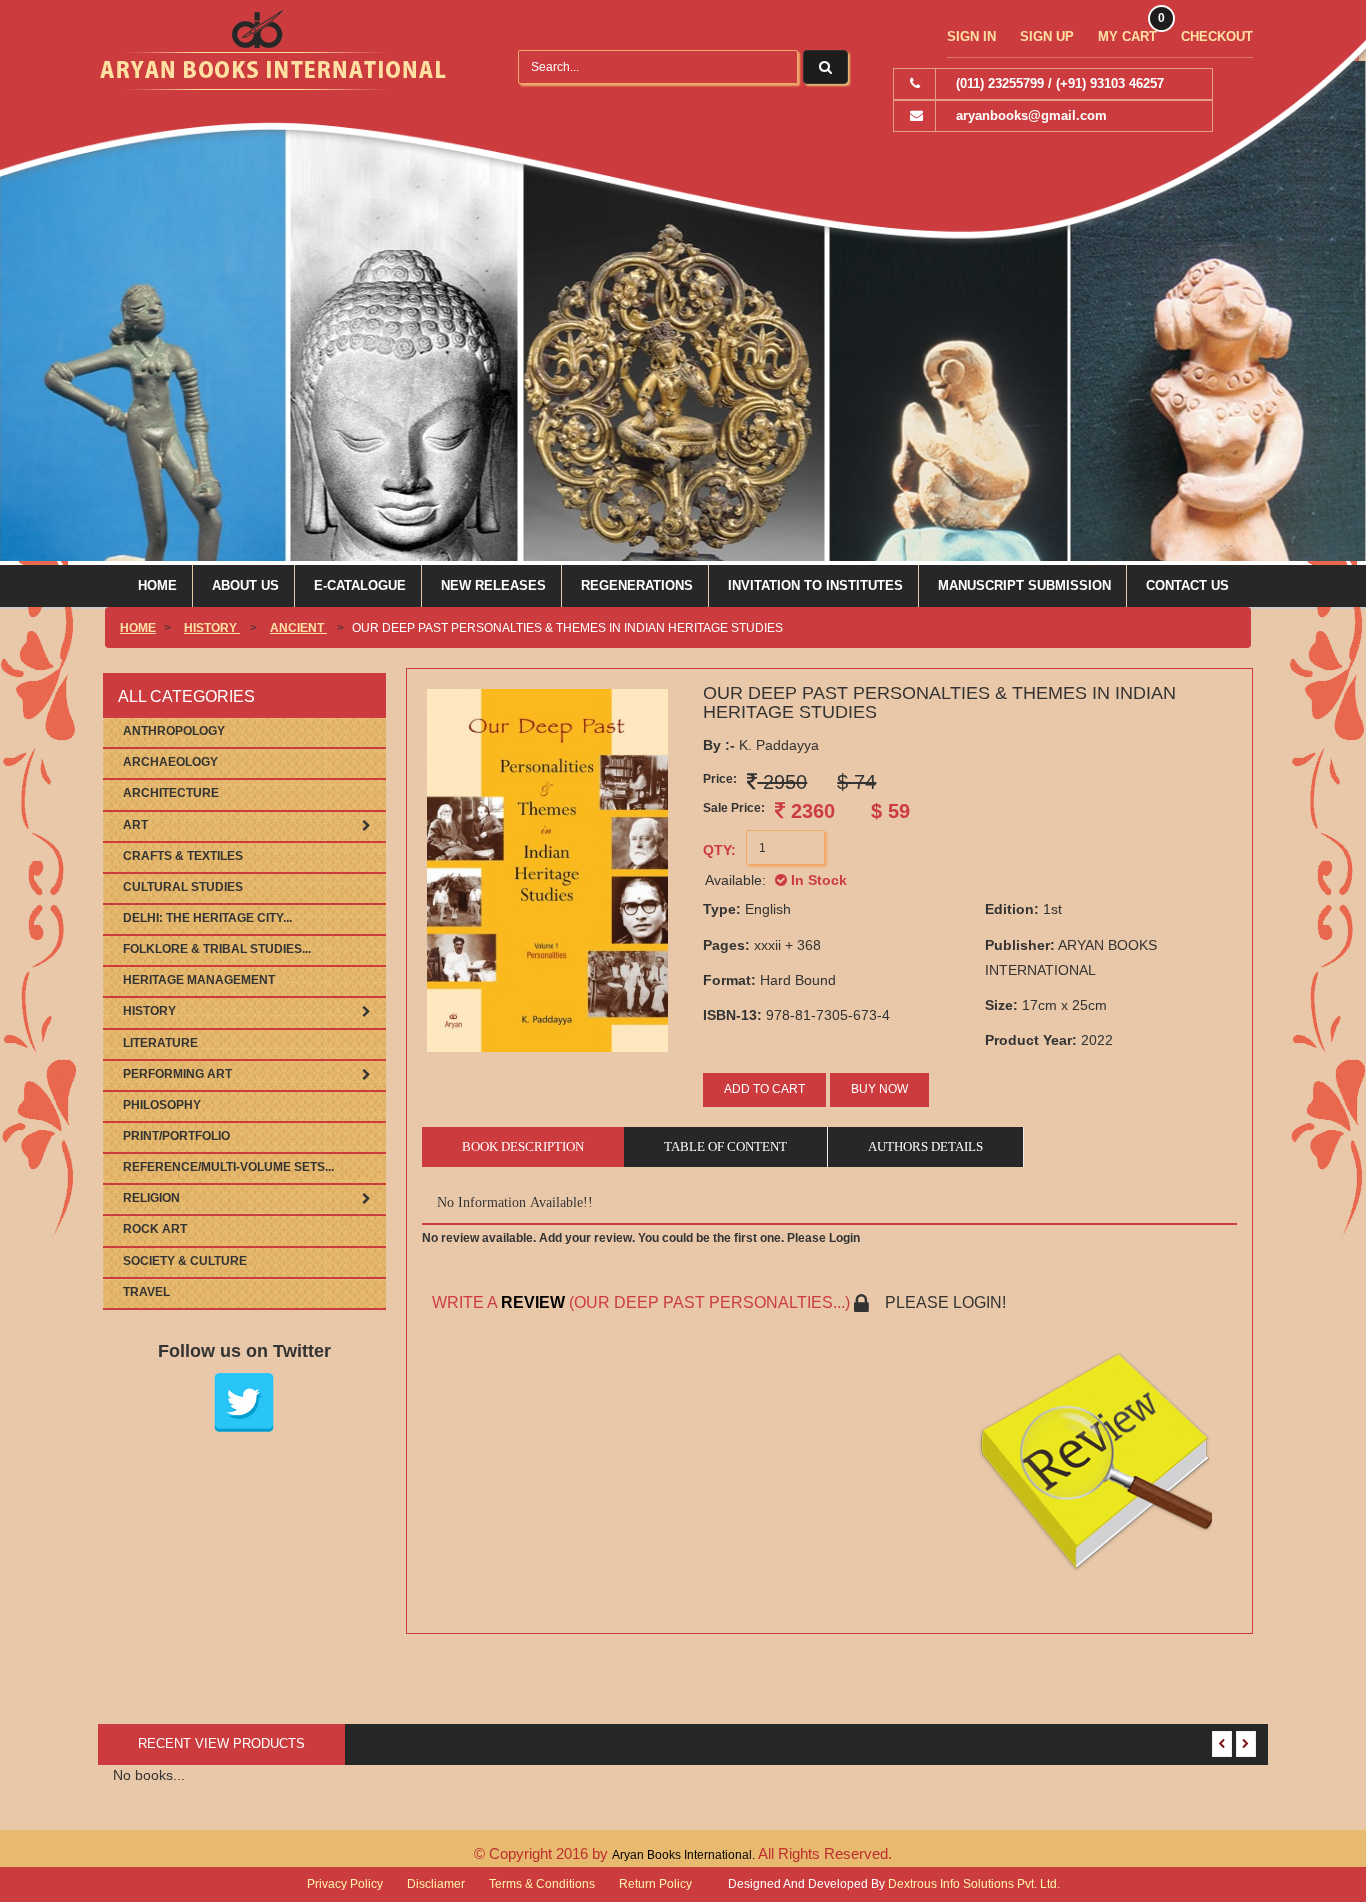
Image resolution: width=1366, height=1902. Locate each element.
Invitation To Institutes (815, 585)
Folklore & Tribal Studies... (217, 949)
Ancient (298, 628)
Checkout (1217, 36)
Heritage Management (199, 980)
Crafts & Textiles (183, 856)
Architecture (171, 793)
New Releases (493, 585)
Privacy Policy (345, 1884)
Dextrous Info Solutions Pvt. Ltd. (974, 1884)
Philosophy (162, 1105)
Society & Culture (185, 1261)
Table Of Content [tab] (725, 1146)
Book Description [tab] (523, 1146)
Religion (151, 1198)
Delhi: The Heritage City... (207, 918)
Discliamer (436, 1884)
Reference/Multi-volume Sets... (228, 1167)
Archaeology (170, 762)
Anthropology (174, 731)
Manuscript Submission (1024, 585)
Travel (146, 1292)
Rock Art (155, 1229)
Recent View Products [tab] (221, 1743)
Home (157, 585)
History (212, 628)
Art (135, 825)
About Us (245, 585)
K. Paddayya (761, 745)
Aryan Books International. (685, 1855)
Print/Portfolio (176, 1136)
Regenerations (637, 585)
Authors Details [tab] (925, 1146)
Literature (160, 1043)
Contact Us (1187, 585)
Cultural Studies (183, 887)
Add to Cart (764, 1089)
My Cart (1127, 36)
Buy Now (879, 1089)
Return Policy (655, 1884)
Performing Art (177, 1074)
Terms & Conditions (542, 1884)
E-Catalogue (360, 585)
